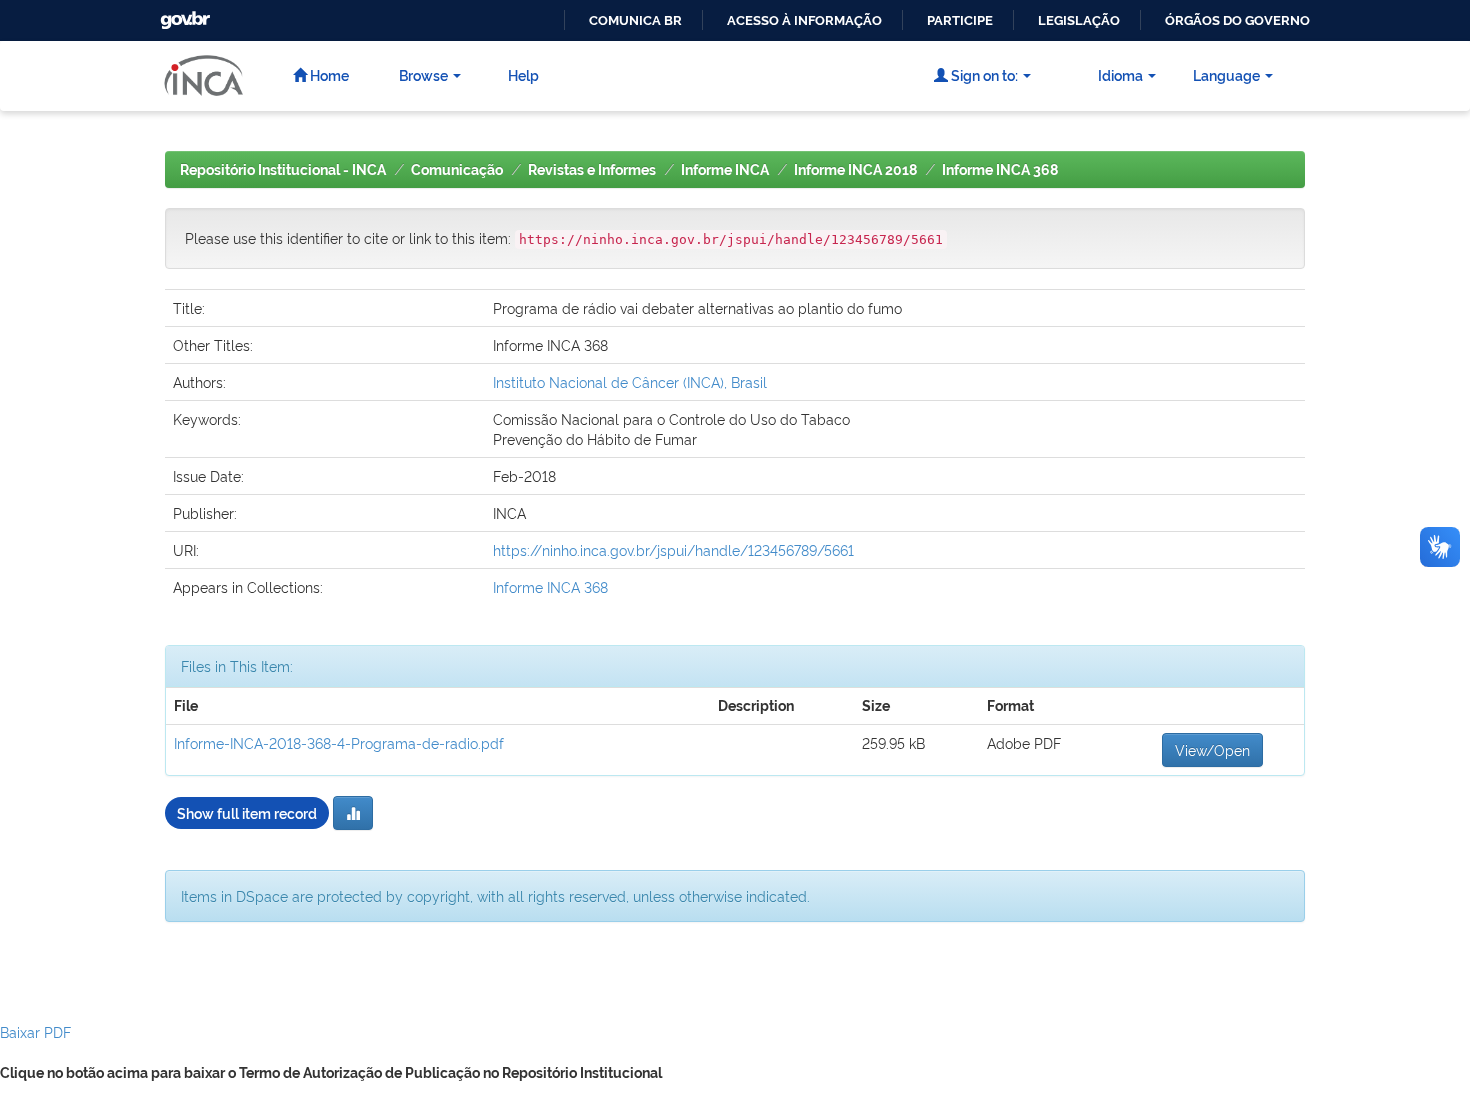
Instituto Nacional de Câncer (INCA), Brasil (630, 381)
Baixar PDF (35, 1031)
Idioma (1120, 74)
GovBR (183, 14)
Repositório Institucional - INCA (283, 170)
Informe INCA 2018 (855, 170)
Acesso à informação (804, 20)
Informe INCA (725, 170)
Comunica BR (635, 20)
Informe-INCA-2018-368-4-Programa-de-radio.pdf (339, 742)
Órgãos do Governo (1237, 20)
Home (328, 74)
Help (523, 74)
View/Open (1212, 749)
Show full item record (247, 812)
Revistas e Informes (592, 170)
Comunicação (457, 170)
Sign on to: (983, 74)
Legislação (1079, 20)
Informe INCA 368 (1000, 170)
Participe (960, 20)
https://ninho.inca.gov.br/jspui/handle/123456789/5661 (673, 549)
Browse (423, 74)
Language (1226, 74)
